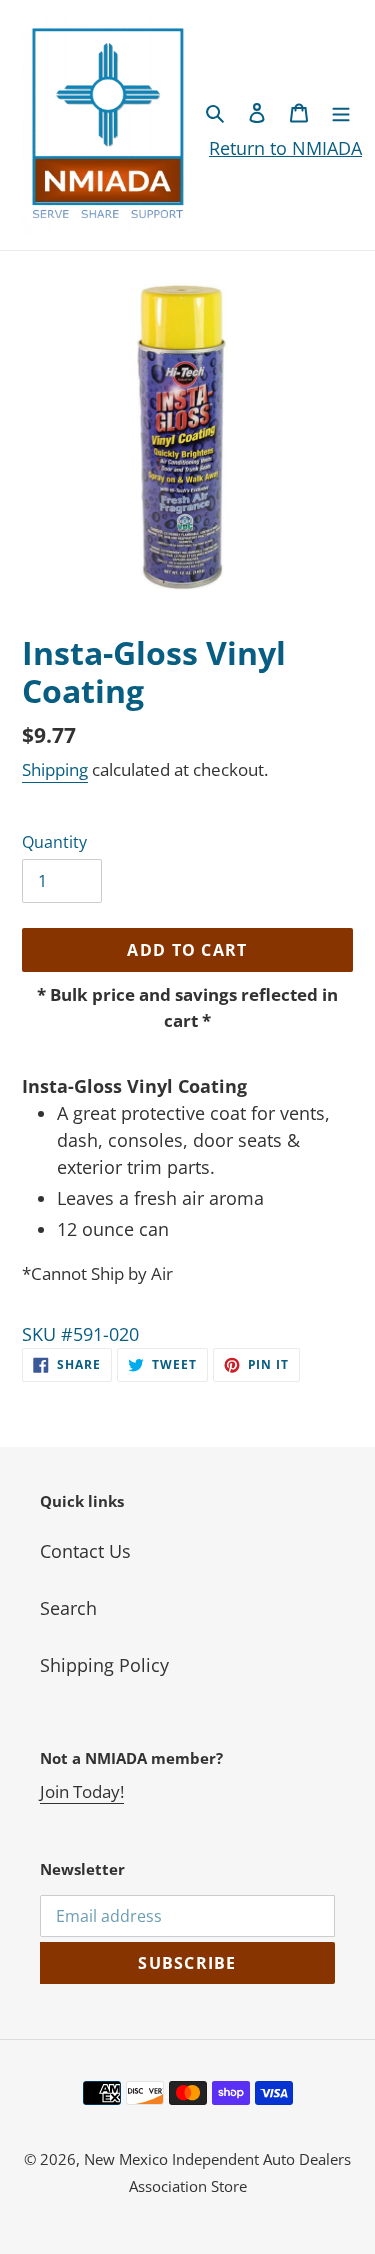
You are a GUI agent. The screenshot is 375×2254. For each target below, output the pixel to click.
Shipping (55, 769)
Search (68, 1608)
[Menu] (341, 111)
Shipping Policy (104, 1665)
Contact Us (85, 1551)
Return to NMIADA (285, 148)
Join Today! (82, 1791)
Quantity (54, 842)
